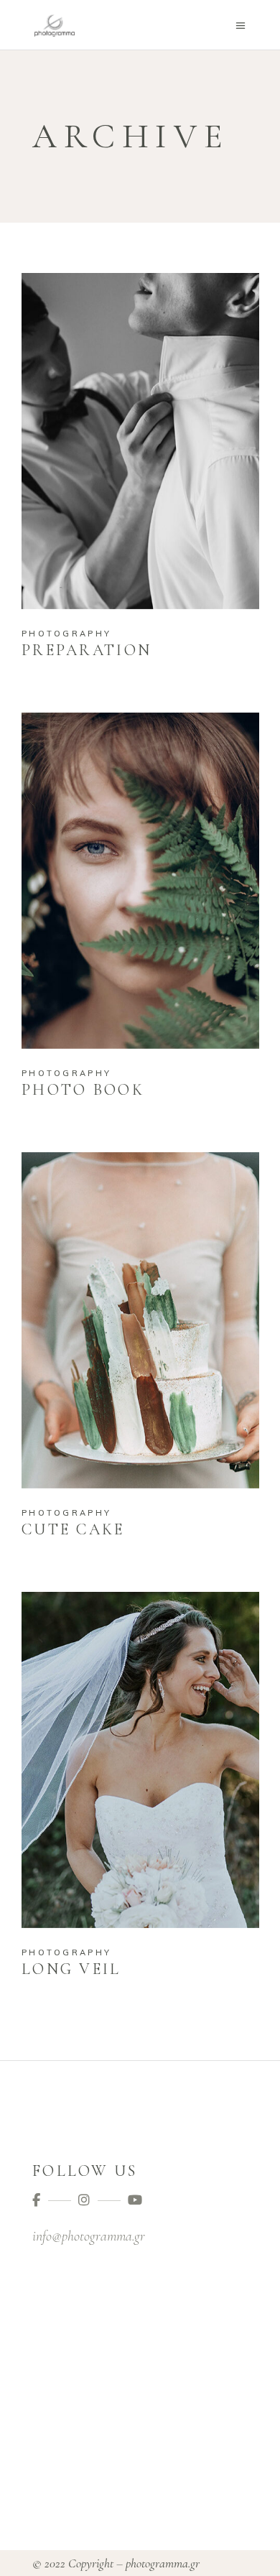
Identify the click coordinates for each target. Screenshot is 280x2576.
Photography (66, 634)
